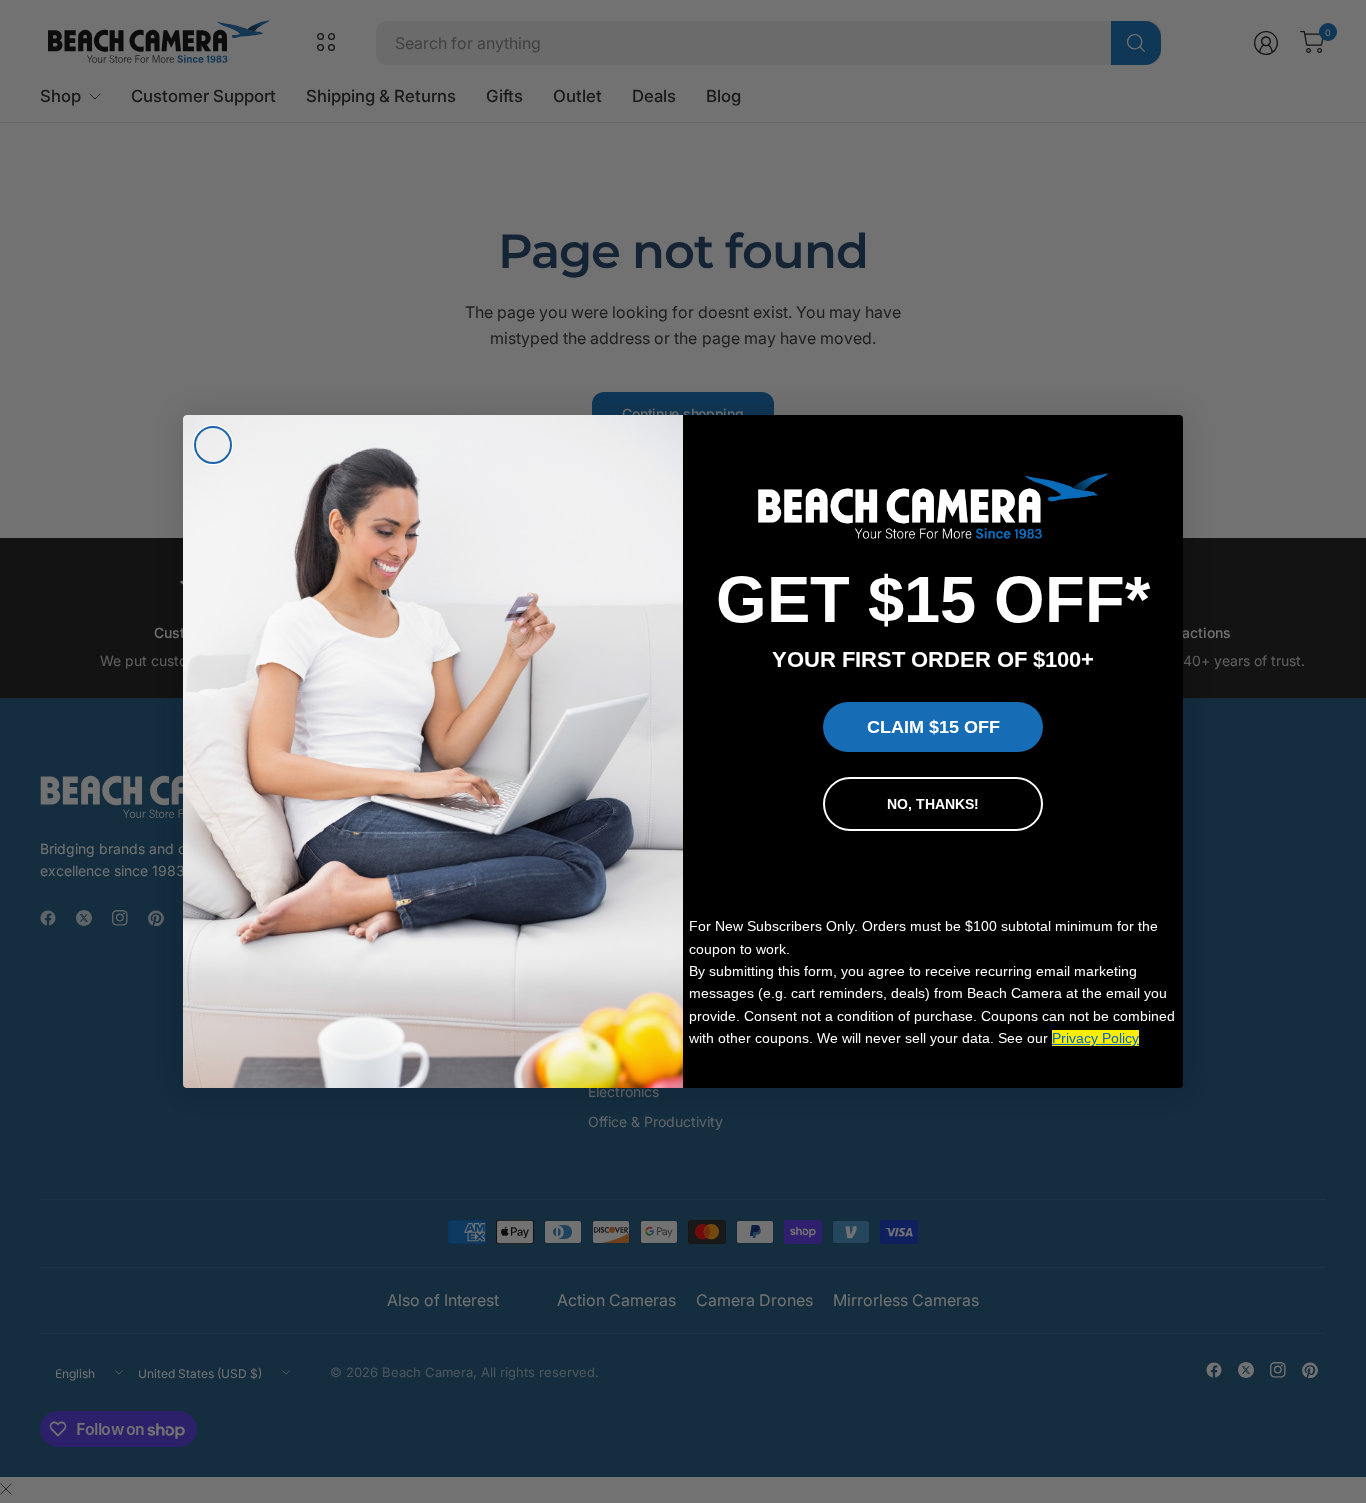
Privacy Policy (1095, 1038)
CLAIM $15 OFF (933, 727)
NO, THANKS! (933, 804)
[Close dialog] (213, 445)
